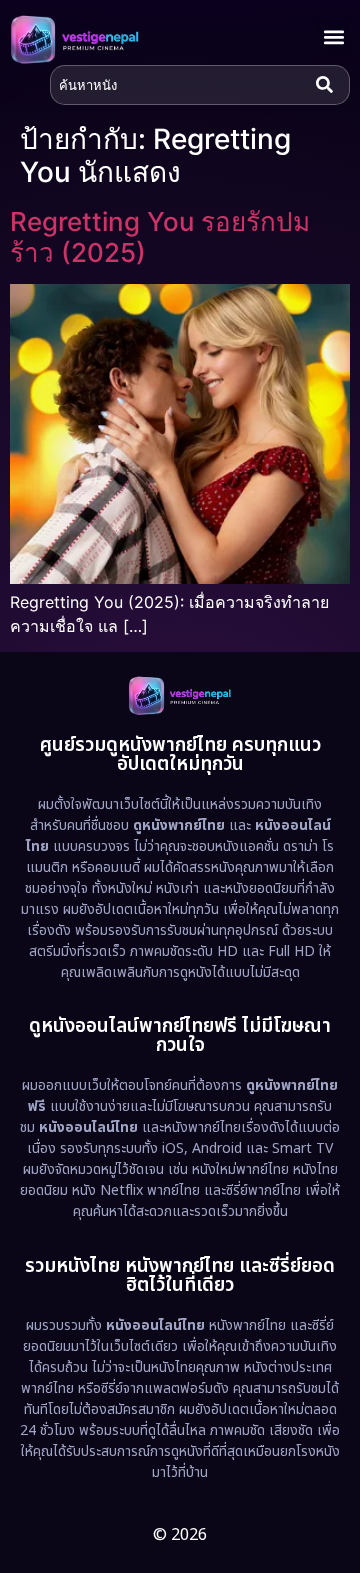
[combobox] (179, 85)
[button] (333, 37)
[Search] (329, 85)
